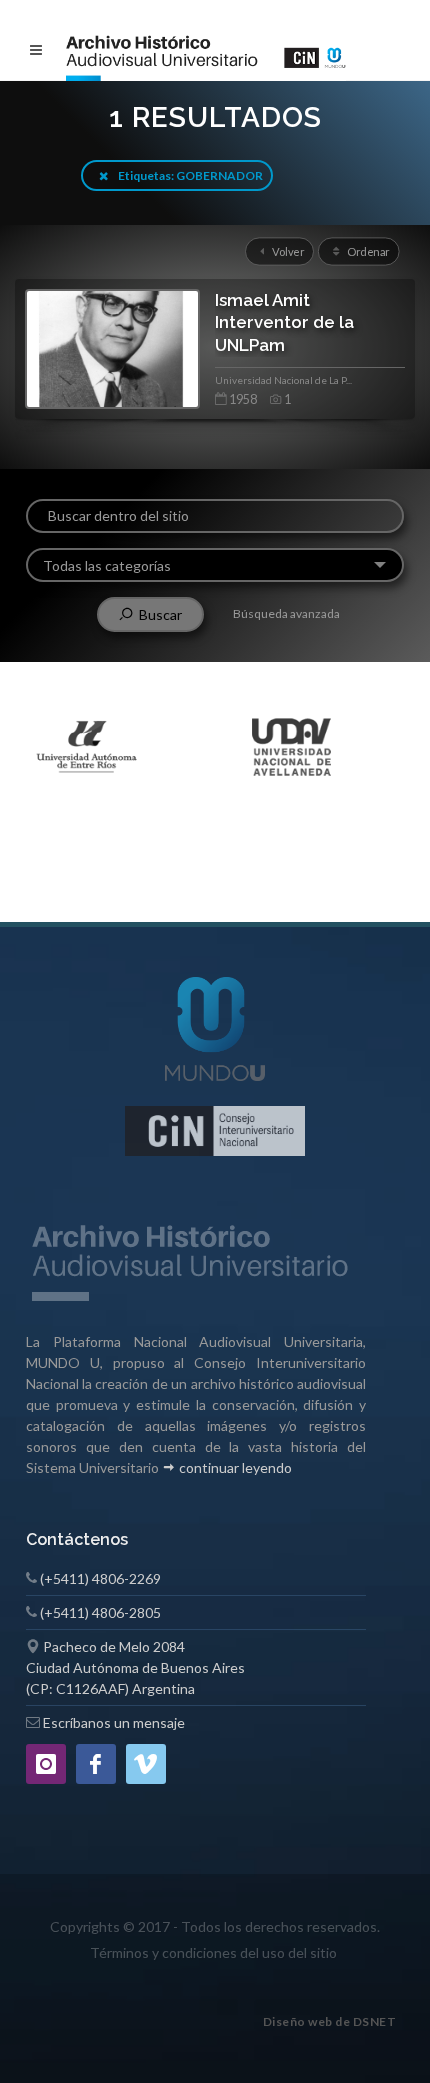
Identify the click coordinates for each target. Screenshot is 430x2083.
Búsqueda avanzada (286, 613)
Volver (286, 251)
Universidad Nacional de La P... (283, 380)
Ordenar (367, 251)
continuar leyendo (234, 1467)
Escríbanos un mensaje (114, 1722)
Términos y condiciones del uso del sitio (213, 1952)
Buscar (157, 614)
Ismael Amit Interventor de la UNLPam (284, 322)
